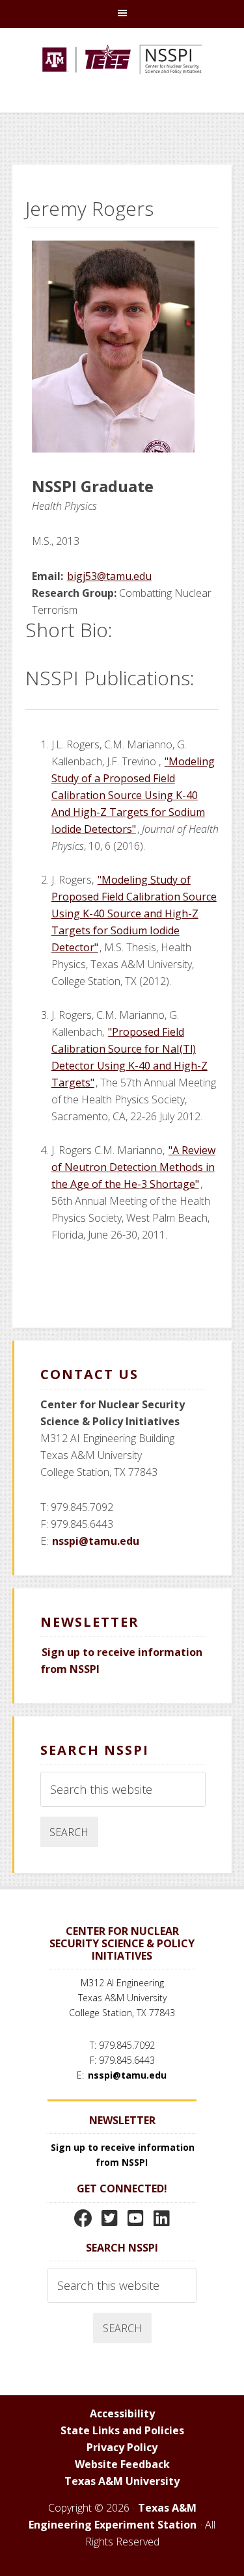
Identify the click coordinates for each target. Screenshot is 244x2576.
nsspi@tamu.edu (96, 1541)
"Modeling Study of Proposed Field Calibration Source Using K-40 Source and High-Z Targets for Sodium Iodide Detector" (134, 913)
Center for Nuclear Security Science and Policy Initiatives (122, 77)
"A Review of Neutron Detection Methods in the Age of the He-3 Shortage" (133, 1167)
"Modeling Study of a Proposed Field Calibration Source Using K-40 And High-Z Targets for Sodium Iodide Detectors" (133, 795)
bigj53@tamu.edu (109, 576)
